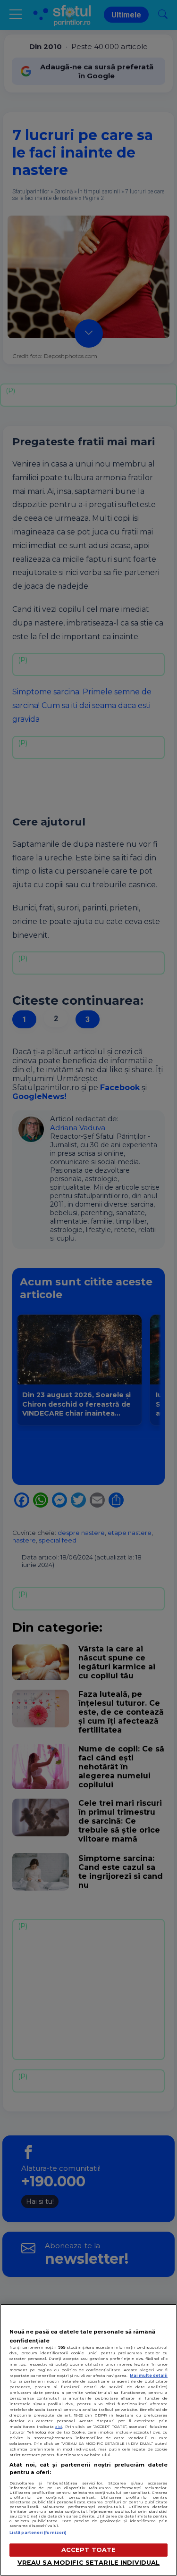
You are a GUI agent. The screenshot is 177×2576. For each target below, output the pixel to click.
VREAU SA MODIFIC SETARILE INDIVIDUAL (89, 2563)
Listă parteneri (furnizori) (38, 2533)
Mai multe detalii (149, 2376)
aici (59, 2426)
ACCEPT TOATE (89, 2550)
